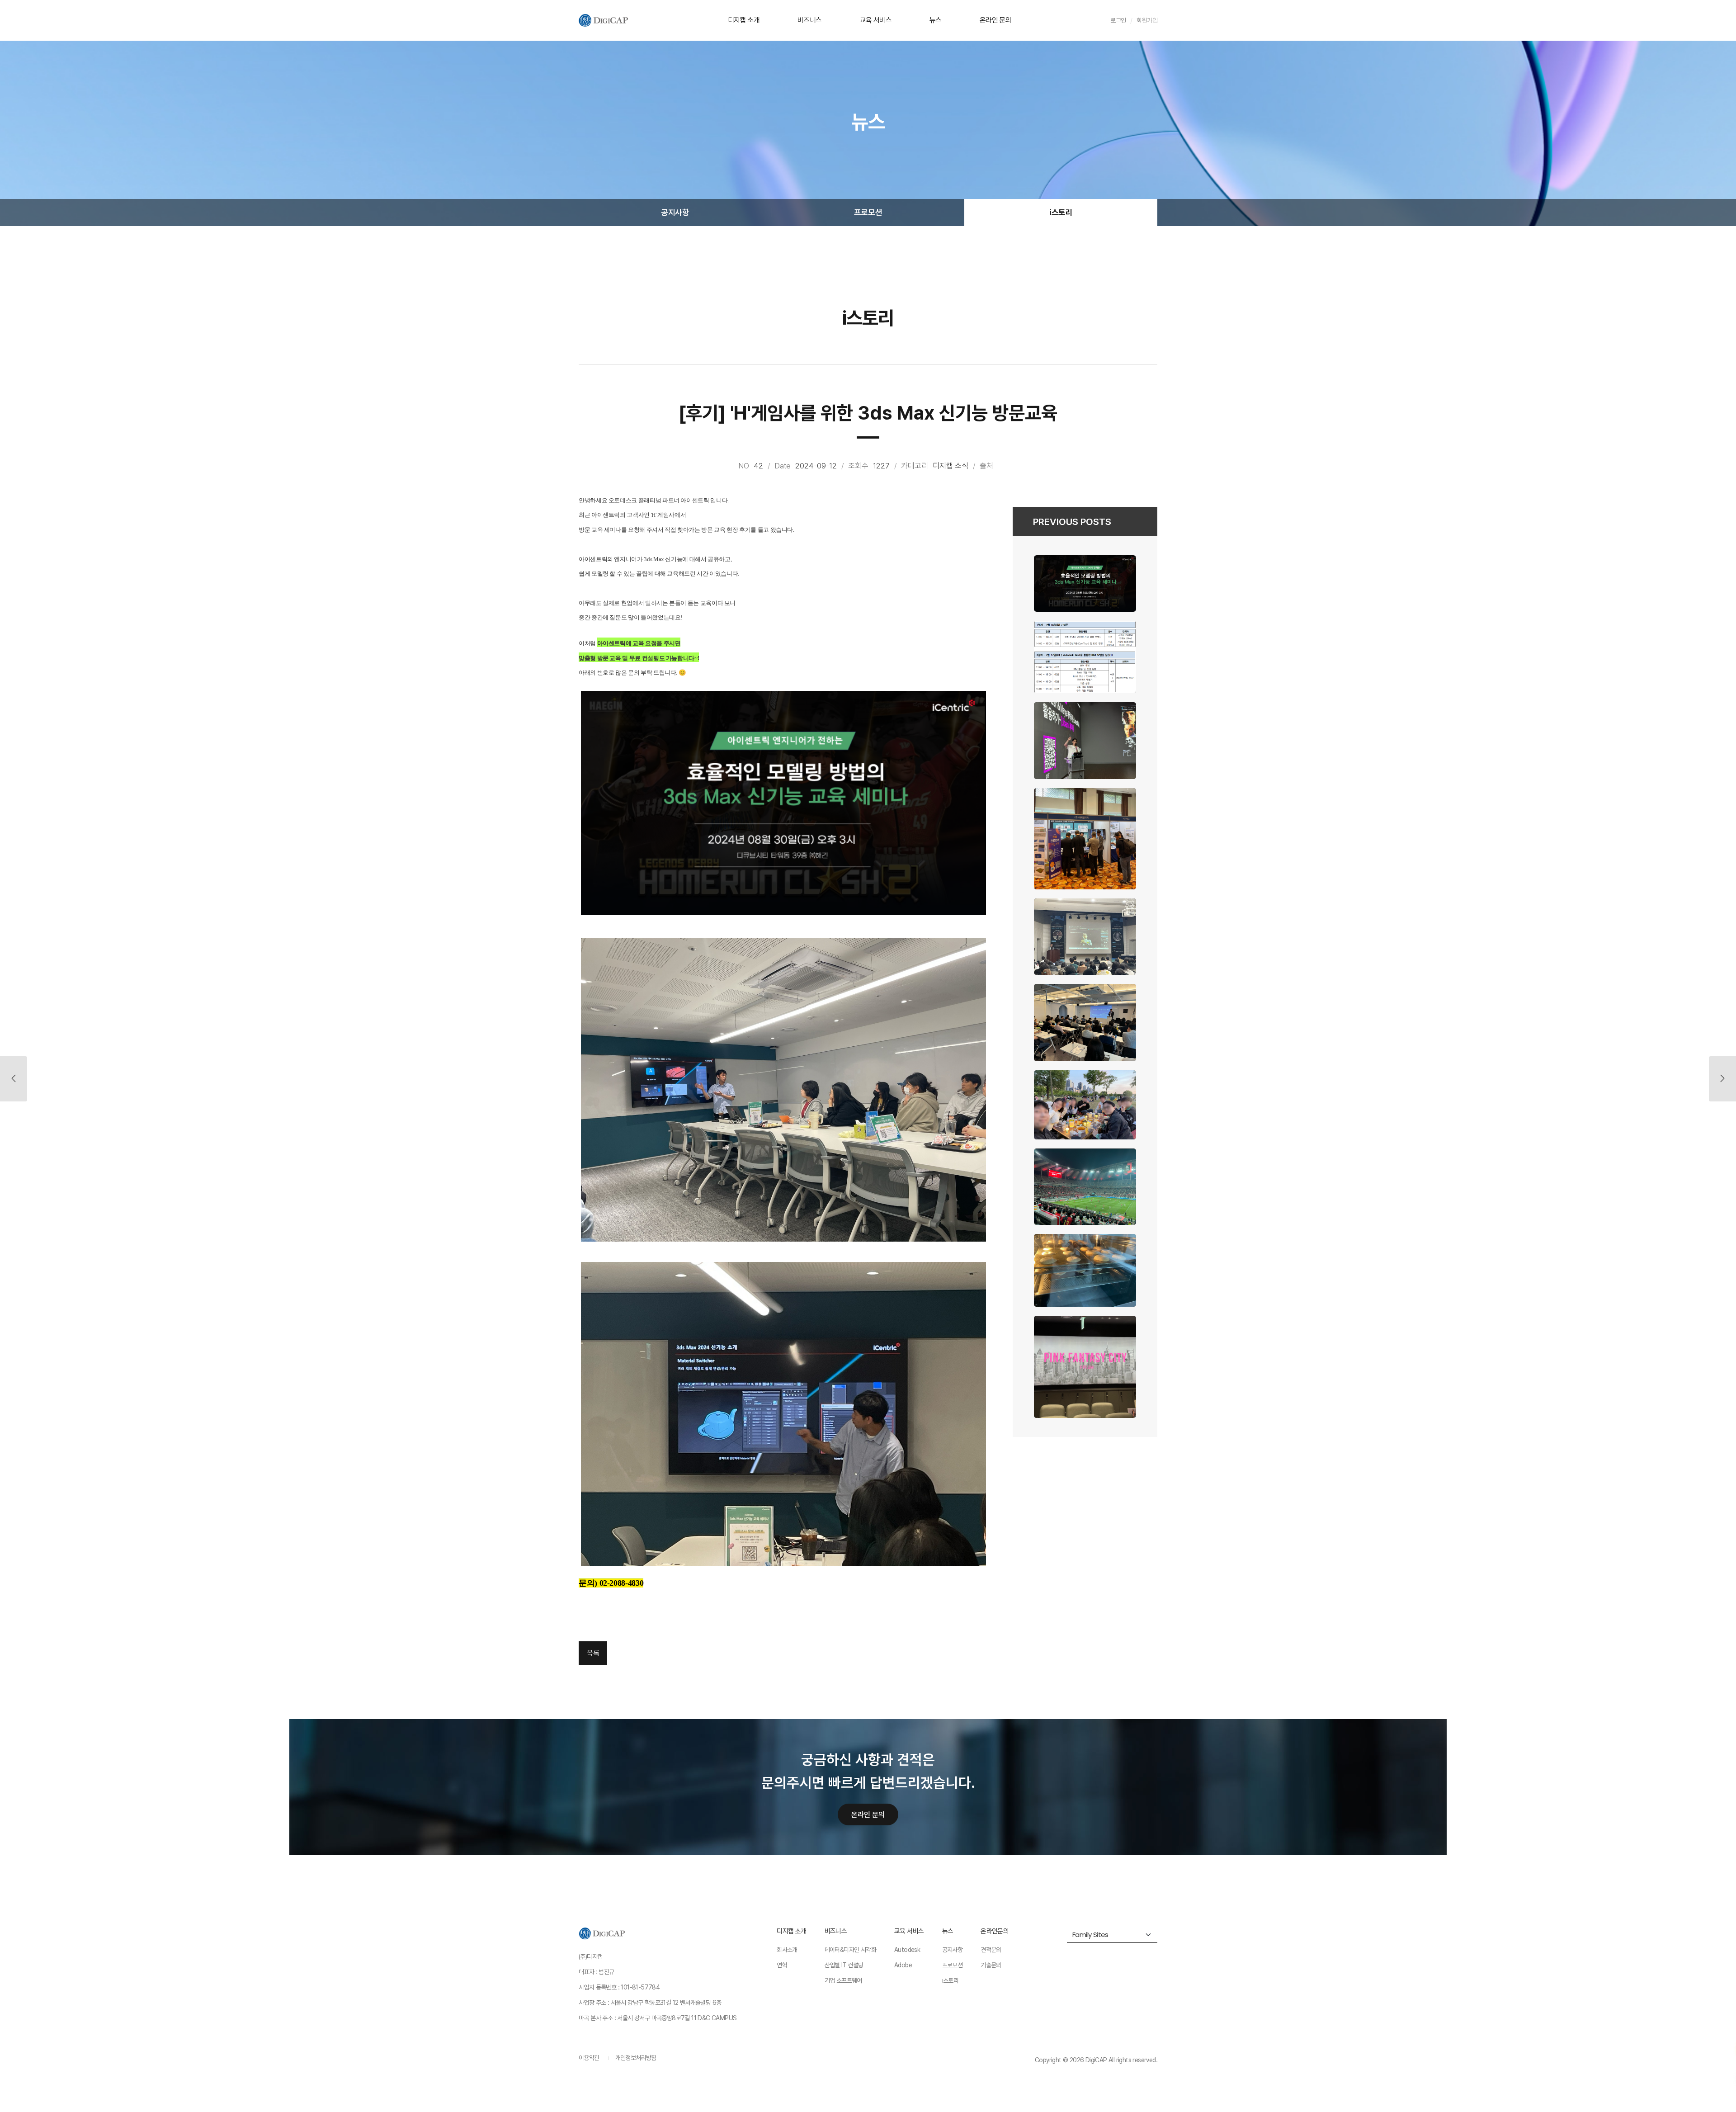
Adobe (903, 1965)
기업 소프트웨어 (843, 1980)
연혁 (782, 1965)
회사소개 (787, 1950)
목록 (593, 1653)
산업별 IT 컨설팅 (844, 1965)
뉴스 (936, 20)
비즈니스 (810, 20)
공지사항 (675, 212)
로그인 (1118, 20)
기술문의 (991, 1965)
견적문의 (991, 1950)
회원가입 (1147, 20)
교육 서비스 (876, 20)
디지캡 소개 (744, 20)
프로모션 (868, 212)
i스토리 (1061, 212)
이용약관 (589, 2058)
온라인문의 (995, 1931)
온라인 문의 (995, 20)
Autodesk (907, 1950)
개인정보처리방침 (636, 2058)
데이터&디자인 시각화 (850, 1950)
